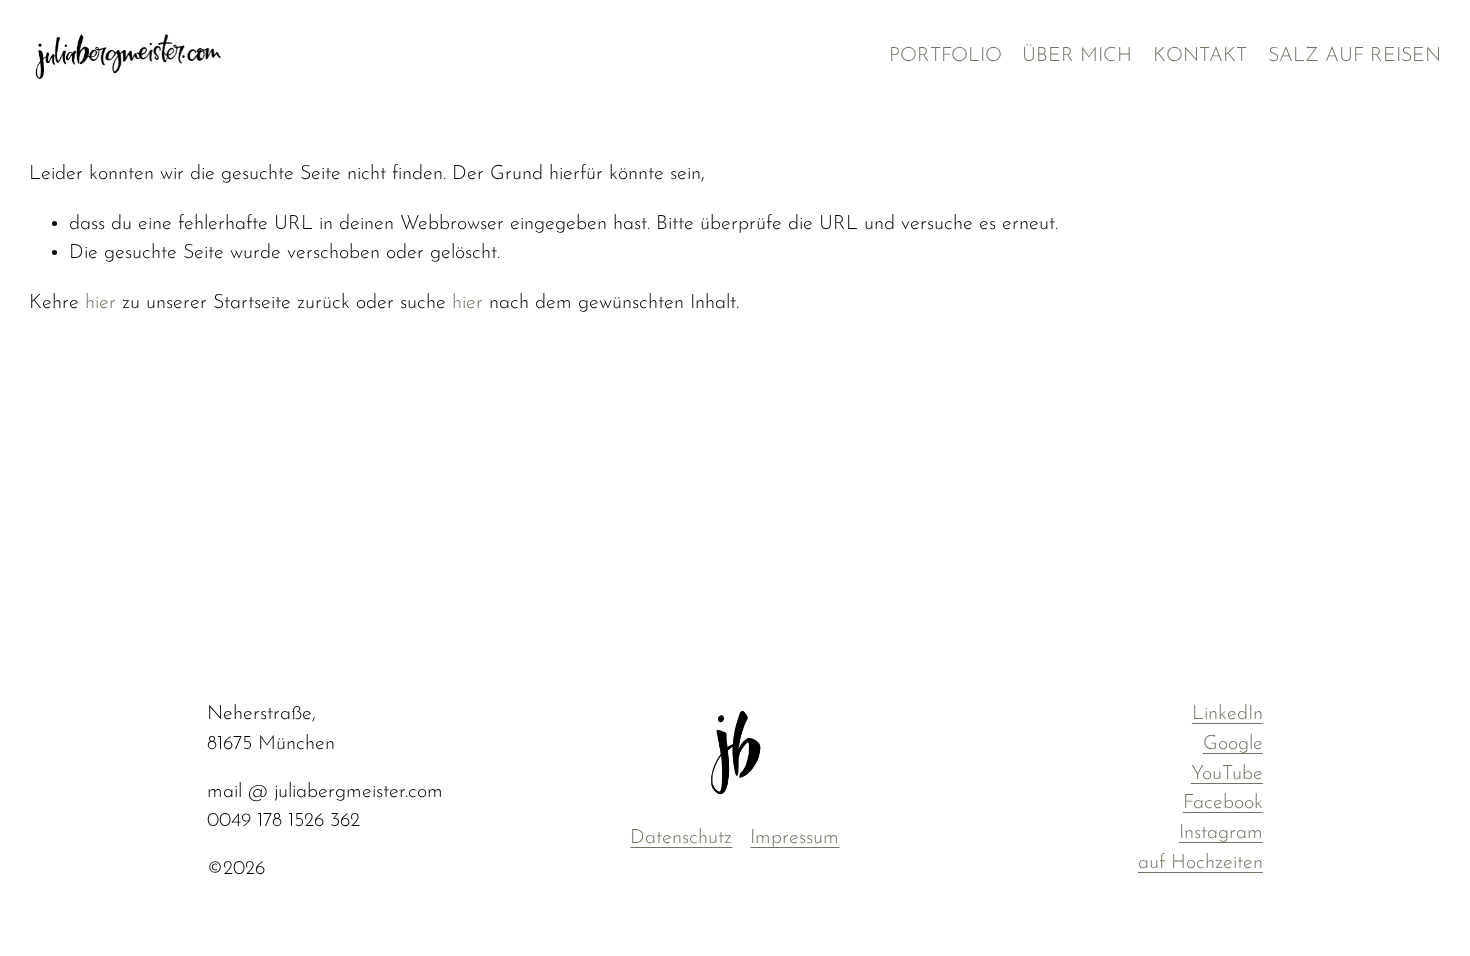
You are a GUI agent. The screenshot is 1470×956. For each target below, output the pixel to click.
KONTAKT (1200, 56)
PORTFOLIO (945, 56)
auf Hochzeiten (1200, 863)
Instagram (1221, 833)
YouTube (1227, 774)
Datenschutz (681, 838)
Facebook (1223, 803)
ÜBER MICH (1077, 56)
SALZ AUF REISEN (1354, 56)
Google (1233, 744)
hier (100, 303)
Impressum (794, 838)
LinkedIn (1227, 714)
